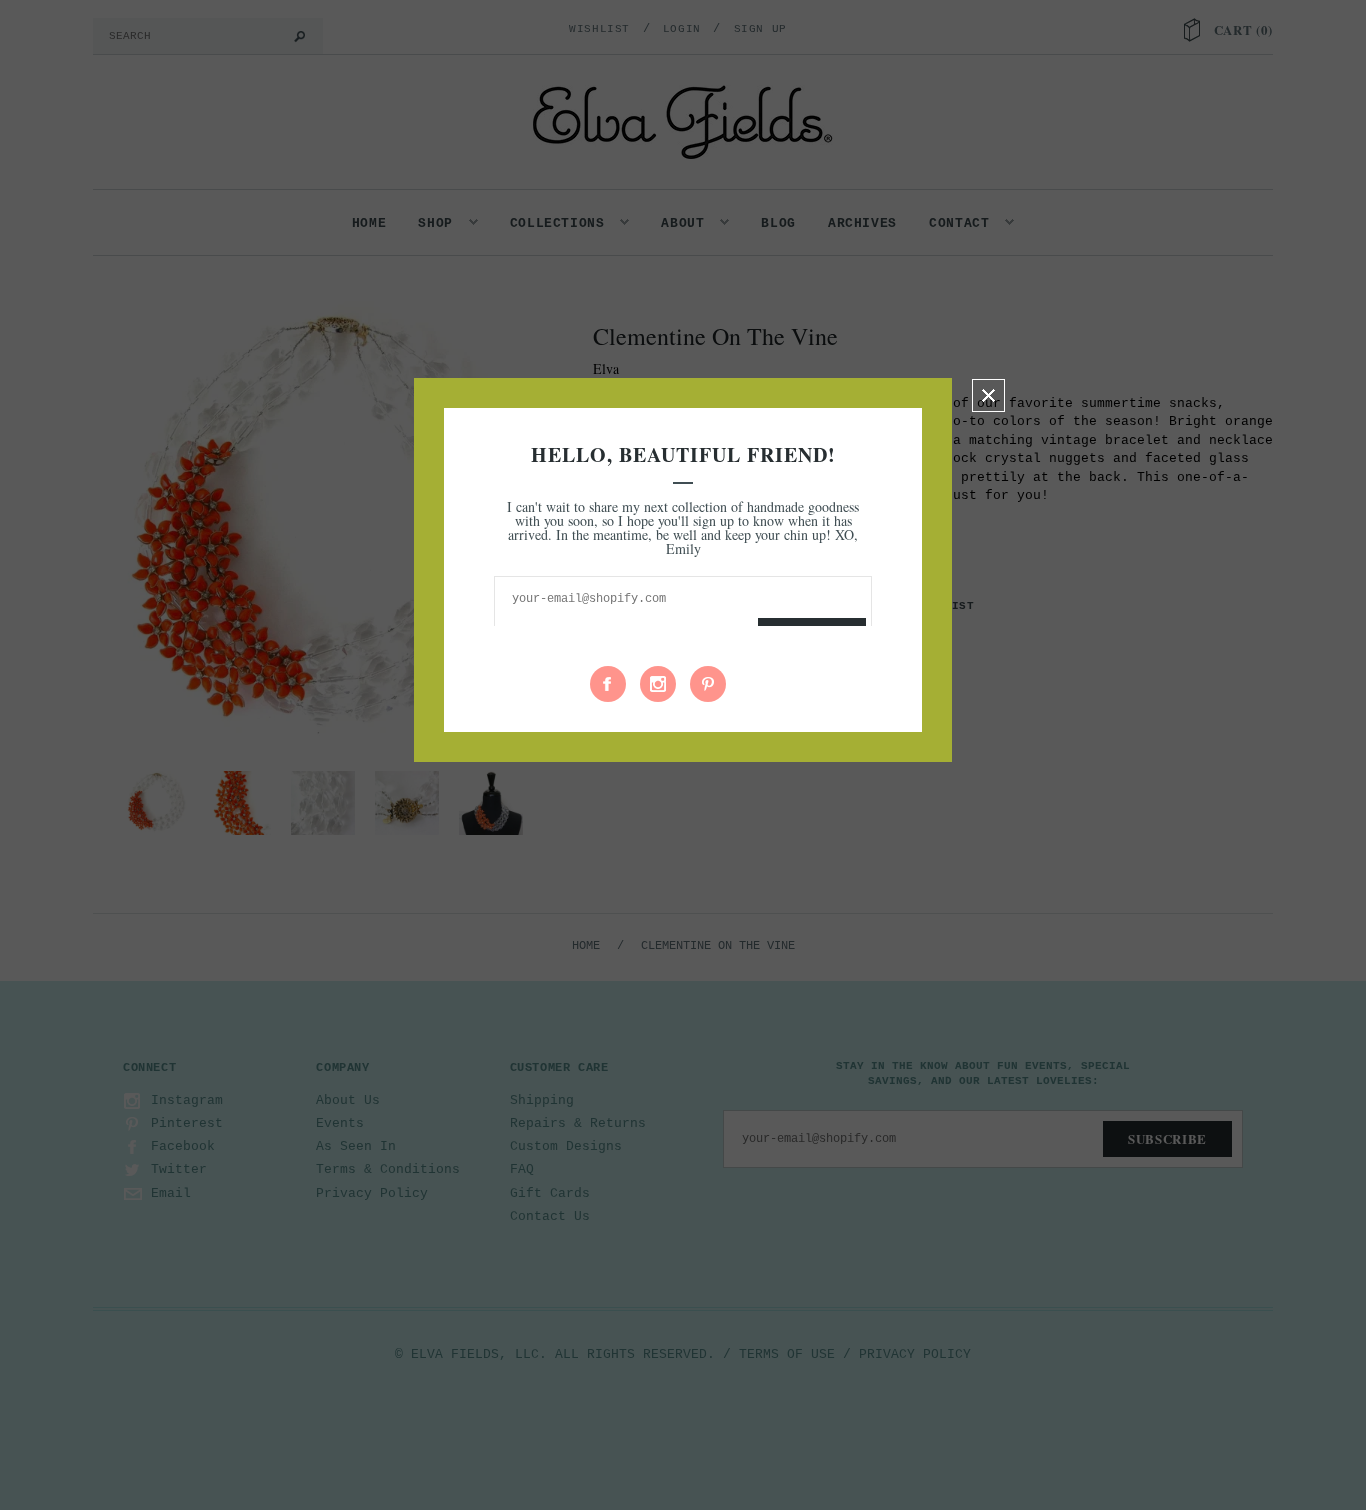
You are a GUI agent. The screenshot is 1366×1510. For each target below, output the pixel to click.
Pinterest (708, 684)
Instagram (658, 684)
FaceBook (608, 684)
